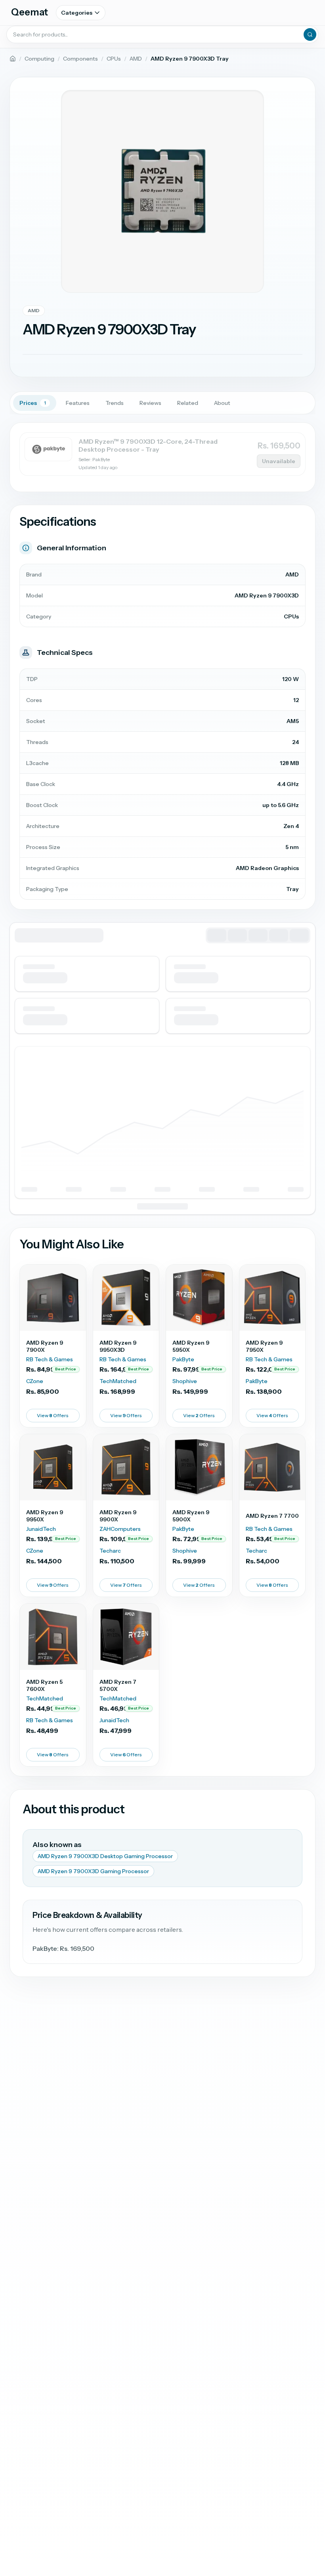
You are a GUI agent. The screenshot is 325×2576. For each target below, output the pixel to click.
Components (80, 59)
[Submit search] (310, 34)
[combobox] (162, 34)
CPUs (114, 59)
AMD (136, 59)
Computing (39, 59)
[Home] (13, 59)
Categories (77, 13)
